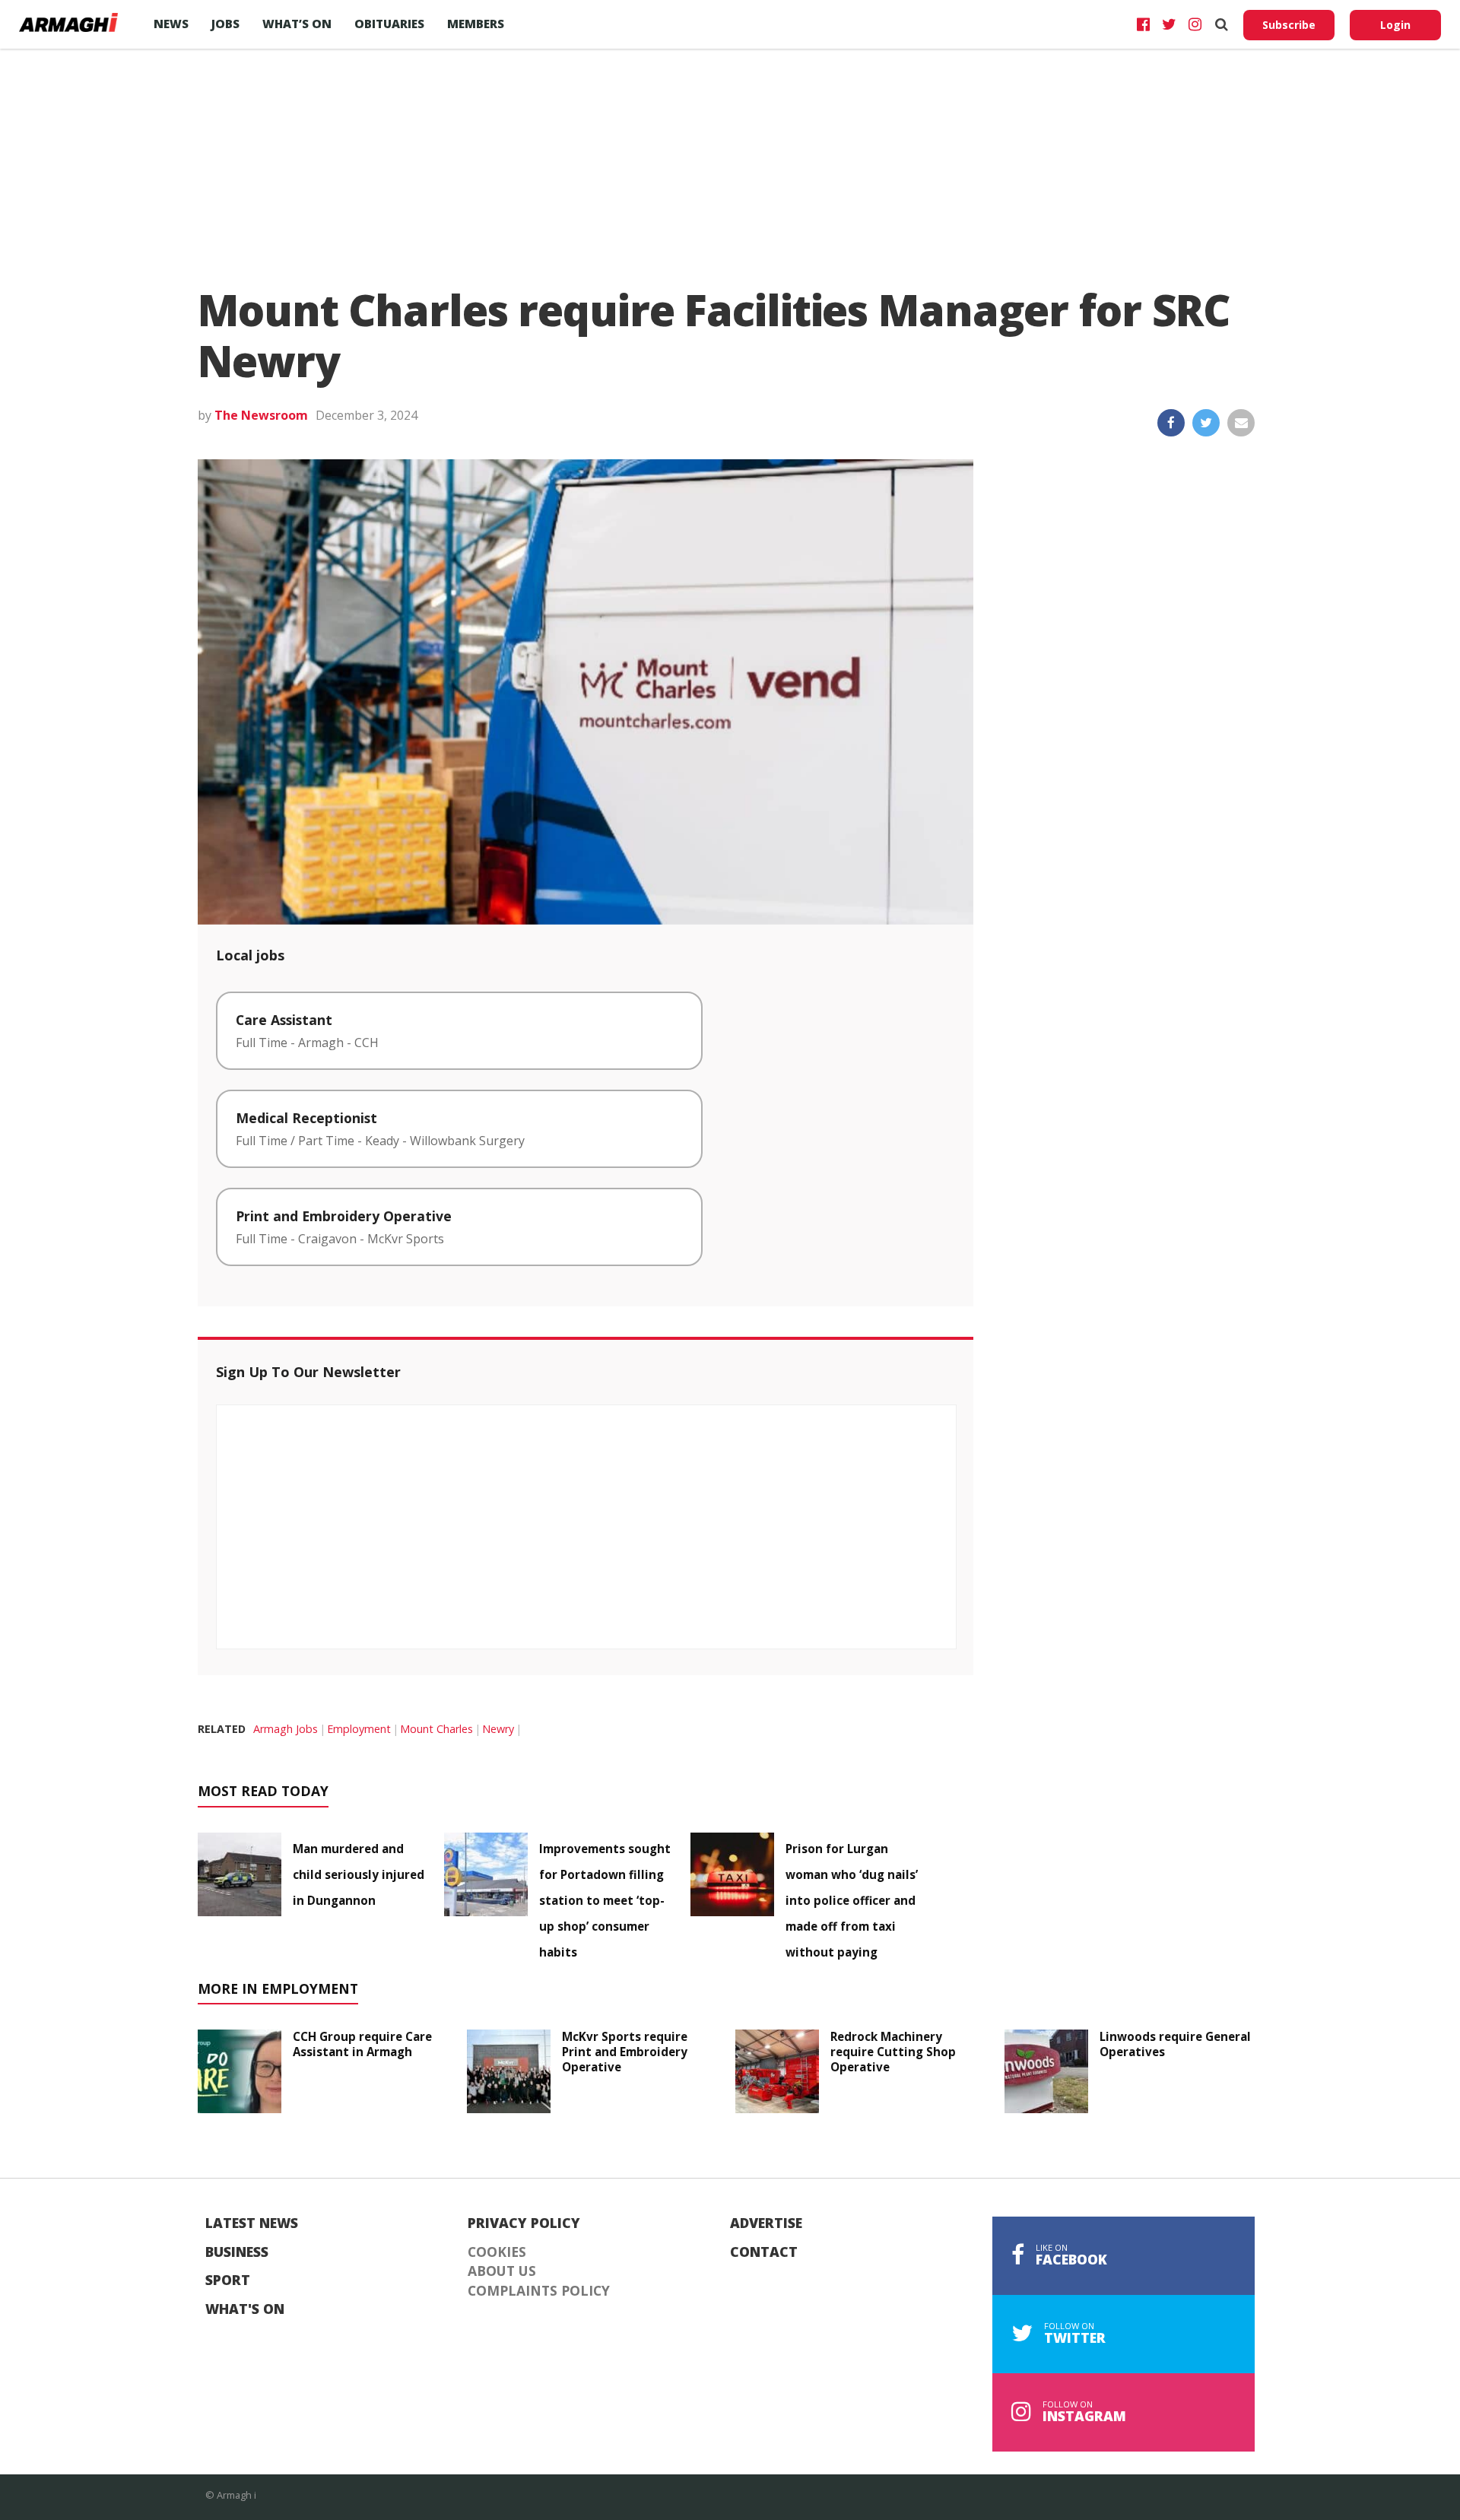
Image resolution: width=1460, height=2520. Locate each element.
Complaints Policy (539, 2291)
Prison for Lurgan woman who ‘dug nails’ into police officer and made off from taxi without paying (852, 1900)
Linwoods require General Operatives (1175, 2044)
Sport (228, 2280)
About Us (502, 2271)
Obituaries (389, 24)
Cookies (497, 2252)
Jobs (225, 24)
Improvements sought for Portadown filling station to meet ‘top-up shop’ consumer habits (605, 1900)
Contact (764, 2252)
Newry (498, 1729)
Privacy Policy (524, 2223)
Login (1395, 25)
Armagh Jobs (286, 1729)
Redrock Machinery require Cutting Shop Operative (893, 2052)
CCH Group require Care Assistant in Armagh (362, 2044)
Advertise (766, 2223)
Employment (359, 1729)
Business (237, 2252)
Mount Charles (436, 1729)
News (171, 24)
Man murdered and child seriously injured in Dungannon (359, 1874)
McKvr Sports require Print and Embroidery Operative (625, 2052)
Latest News (252, 2223)
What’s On (297, 24)
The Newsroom (261, 415)
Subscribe (1289, 25)
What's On (245, 2309)
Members (476, 24)
